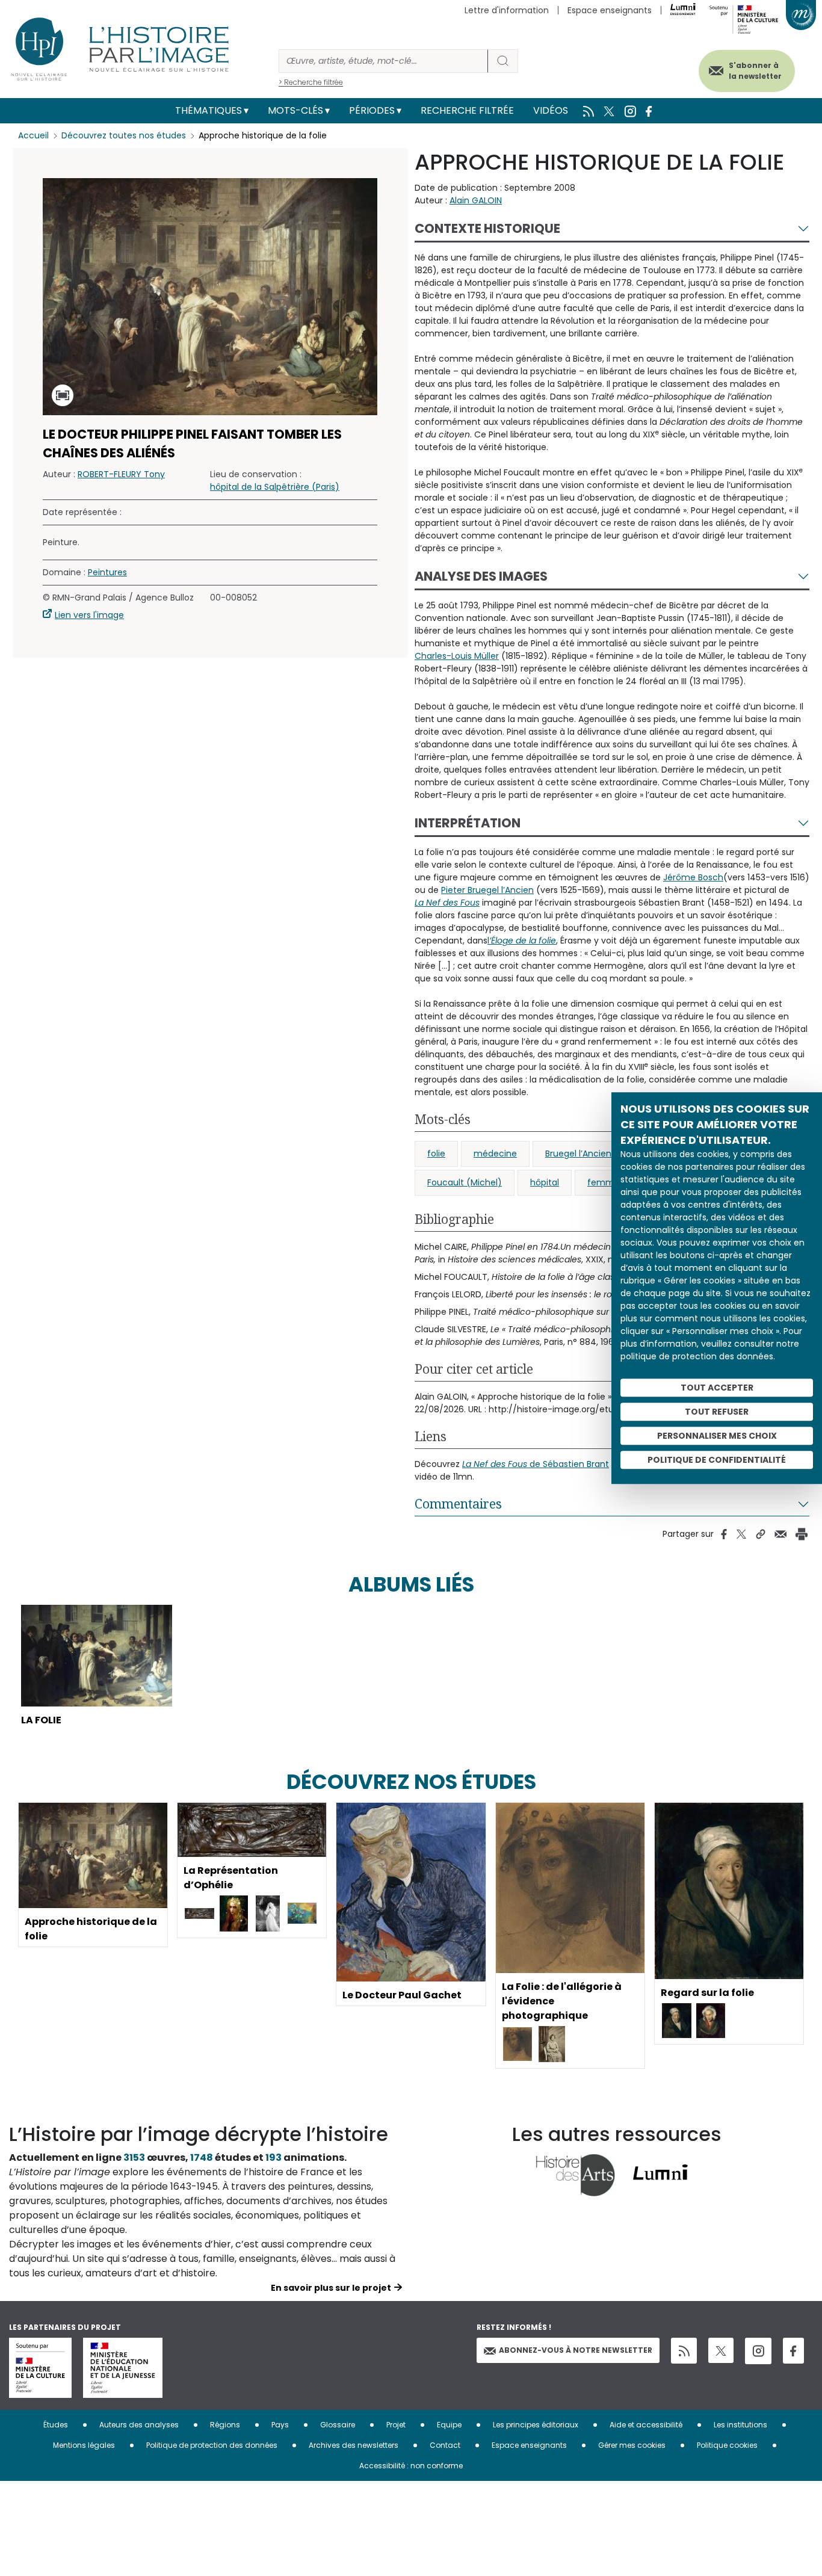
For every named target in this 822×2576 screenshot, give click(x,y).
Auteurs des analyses (139, 2425)
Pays (280, 2425)
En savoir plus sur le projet (331, 2288)
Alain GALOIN (476, 200)
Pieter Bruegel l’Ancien (487, 890)
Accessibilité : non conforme (411, 2466)
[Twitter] (721, 2350)
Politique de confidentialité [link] (717, 1460)
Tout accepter (717, 1388)
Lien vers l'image (89, 615)
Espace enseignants (610, 10)
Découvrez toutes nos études (124, 135)
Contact (445, 2445)
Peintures (107, 572)
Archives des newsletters (354, 2445)
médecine (495, 1154)
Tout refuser (717, 1412)
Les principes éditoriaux (536, 2425)
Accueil (33, 135)
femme (604, 1182)
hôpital (545, 1182)
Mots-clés (295, 110)
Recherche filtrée (467, 110)
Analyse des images (481, 576)
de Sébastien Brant (536, 1464)
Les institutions (740, 2425)
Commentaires (458, 1504)
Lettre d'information (507, 10)
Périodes (372, 110)
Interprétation (468, 823)
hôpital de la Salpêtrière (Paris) (275, 487)
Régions (225, 2425)
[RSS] (684, 2351)
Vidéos (551, 110)
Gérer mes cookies (632, 2445)
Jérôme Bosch (693, 877)
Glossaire (338, 2425)
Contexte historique (487, 228)
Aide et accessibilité (646, 2425)
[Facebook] (793, 2351)
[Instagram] (758, 2351)
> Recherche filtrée (311, 82)
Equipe (449, 2425)
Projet (396, 2425)
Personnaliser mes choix (717, 1436)
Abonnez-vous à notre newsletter (576, 2350)
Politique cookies (727, 2445)
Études (56, 2425)
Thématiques (209, 110)
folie (436, 1154)
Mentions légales (84, 2445)
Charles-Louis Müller (457, 656)
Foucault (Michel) (465, 1182)
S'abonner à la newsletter (755, 71)
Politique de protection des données (212, 2445)
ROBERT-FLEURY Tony (121, 474)
